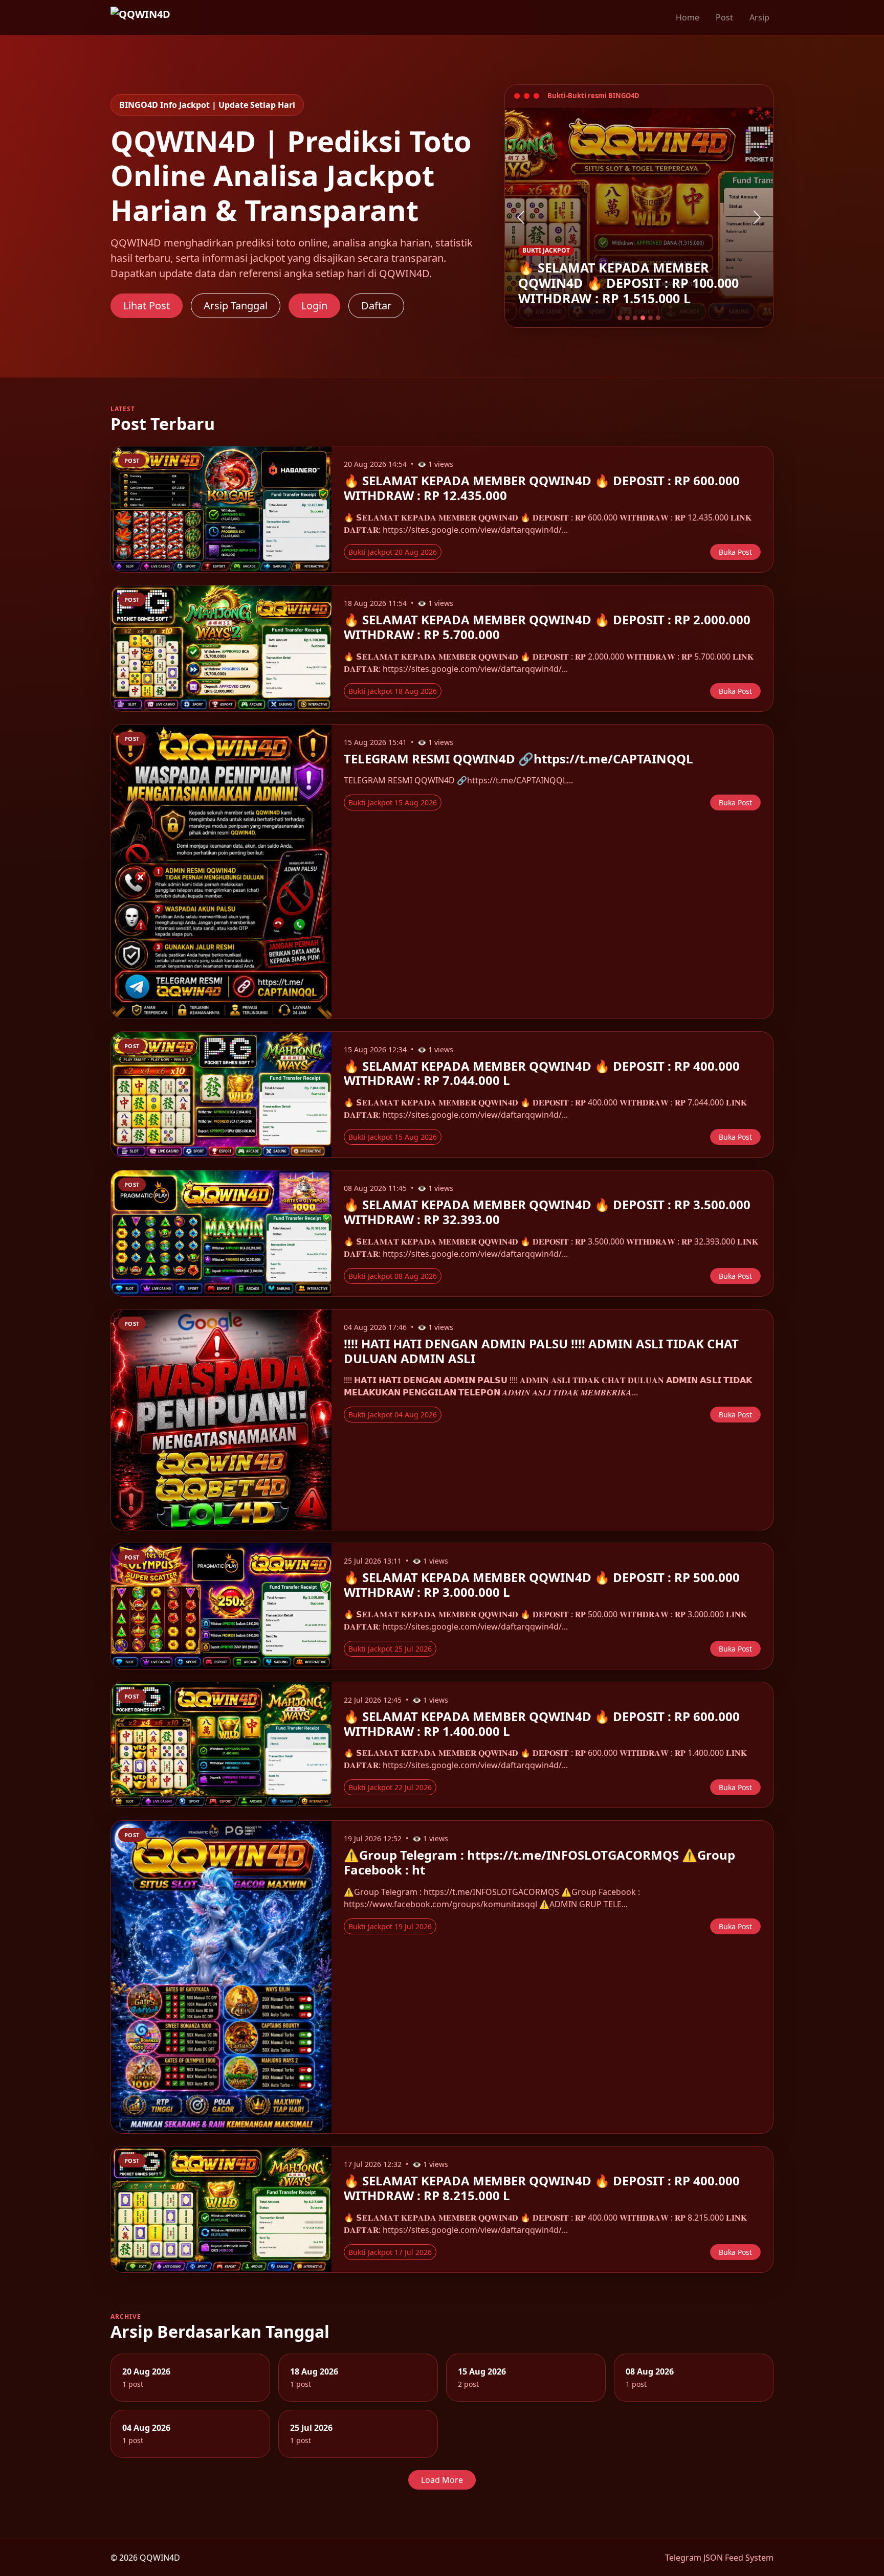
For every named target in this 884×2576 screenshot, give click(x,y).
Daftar (376, 306)
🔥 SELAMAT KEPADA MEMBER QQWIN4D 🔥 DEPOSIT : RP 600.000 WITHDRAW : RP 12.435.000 (542, 488)
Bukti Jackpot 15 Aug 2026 (393, 803)
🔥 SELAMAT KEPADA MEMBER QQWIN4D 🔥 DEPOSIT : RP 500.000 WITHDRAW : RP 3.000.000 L (542, 1585)
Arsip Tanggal (236, 306)
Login (314, 306)
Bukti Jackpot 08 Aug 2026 (393, 1276)
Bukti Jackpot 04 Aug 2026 (393, 1415)
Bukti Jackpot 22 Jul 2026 (390, 1787)
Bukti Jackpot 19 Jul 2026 (390, 1926)
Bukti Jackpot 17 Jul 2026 (390, 2252)
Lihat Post (147, 306)
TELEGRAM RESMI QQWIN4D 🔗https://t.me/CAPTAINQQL (518, 759)
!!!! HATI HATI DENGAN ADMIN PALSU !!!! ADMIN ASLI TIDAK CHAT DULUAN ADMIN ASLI (541, 1351)
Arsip (759, 17)
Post (724, 17)
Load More (442, 2480)
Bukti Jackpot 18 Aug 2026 (393, 691)
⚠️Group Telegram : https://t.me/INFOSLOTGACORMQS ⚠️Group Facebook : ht (539, 1862)
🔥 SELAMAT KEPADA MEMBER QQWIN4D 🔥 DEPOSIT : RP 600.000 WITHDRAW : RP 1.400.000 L (542, 1724)
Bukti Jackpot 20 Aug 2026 (393, 552)
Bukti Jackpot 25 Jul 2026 (390, 1649)
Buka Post (735, 552)
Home (688, 17)
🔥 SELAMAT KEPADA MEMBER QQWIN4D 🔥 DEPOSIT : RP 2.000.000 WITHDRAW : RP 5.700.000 (547, 627)
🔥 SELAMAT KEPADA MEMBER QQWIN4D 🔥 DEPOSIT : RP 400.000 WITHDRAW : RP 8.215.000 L (542, 2188)
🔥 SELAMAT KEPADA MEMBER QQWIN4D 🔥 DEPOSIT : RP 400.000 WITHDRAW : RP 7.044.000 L (542, 1073)
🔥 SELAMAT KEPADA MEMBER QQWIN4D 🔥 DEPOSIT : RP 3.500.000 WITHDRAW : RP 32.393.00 (547, 1212)
